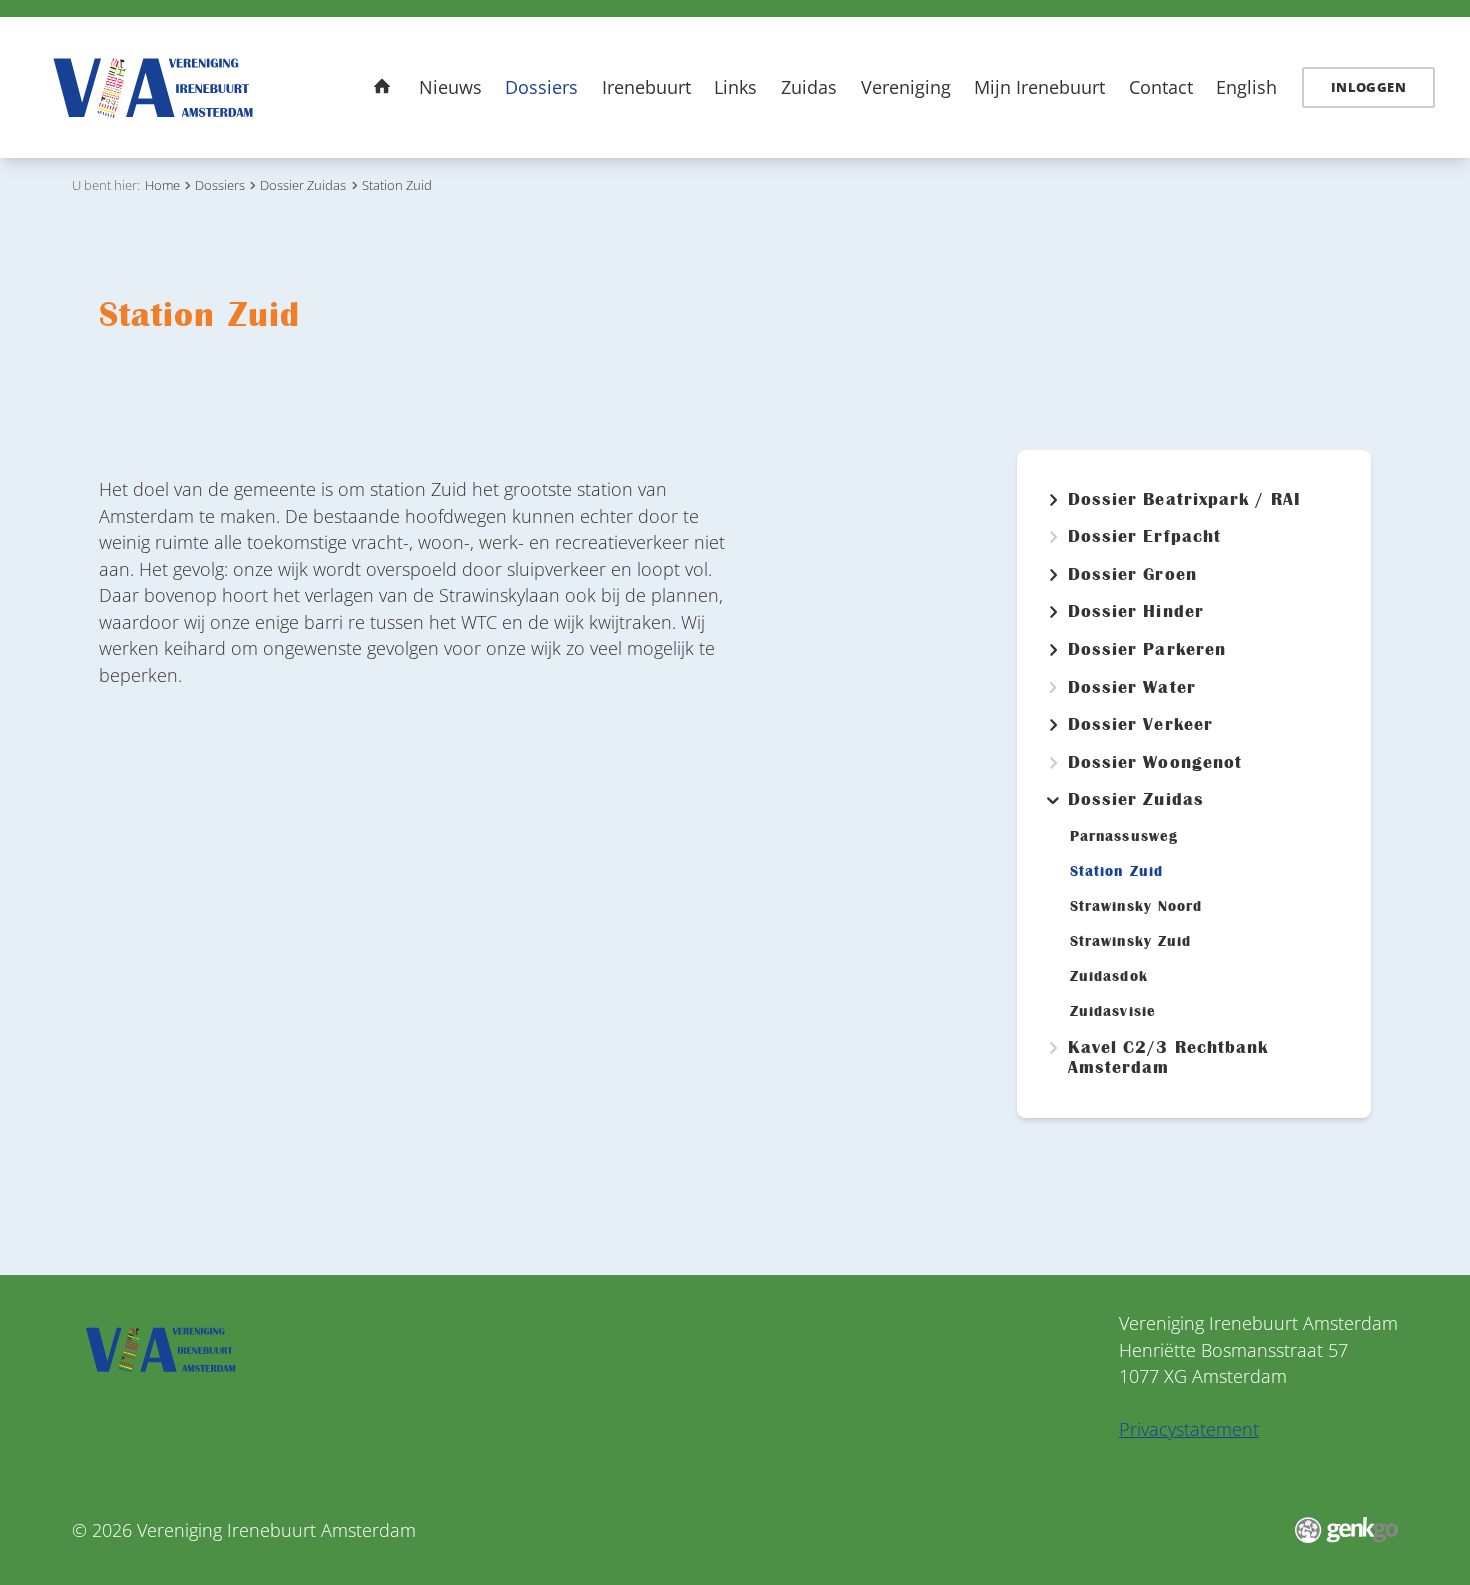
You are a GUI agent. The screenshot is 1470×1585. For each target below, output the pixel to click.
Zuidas (809, 87)
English (1246, 87)
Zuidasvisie (1113, 1011)
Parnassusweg (1124, 836)
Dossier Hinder (1135, 612)
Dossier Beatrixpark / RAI (1184, 500)
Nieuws (450, 87)
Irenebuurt (646, 87)
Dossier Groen (1132, 575)
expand (1053, 500)
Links (735, 87)
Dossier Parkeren (1147, 650)
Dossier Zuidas (303, 185)
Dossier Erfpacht (1144, 537)
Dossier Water (1131, 688)
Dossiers (541, 87)
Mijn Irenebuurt (1039, 87)
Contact (1161, 87)
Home (381, 86)
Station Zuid (397, 185)
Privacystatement (1189, 1429)
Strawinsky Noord (1136, 906)
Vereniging (906, 87)
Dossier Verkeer (1140, 725)
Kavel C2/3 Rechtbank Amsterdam (1168, 1058)
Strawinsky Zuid (1130, 941)
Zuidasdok (1109, 976)
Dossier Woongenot (1155, 763)
